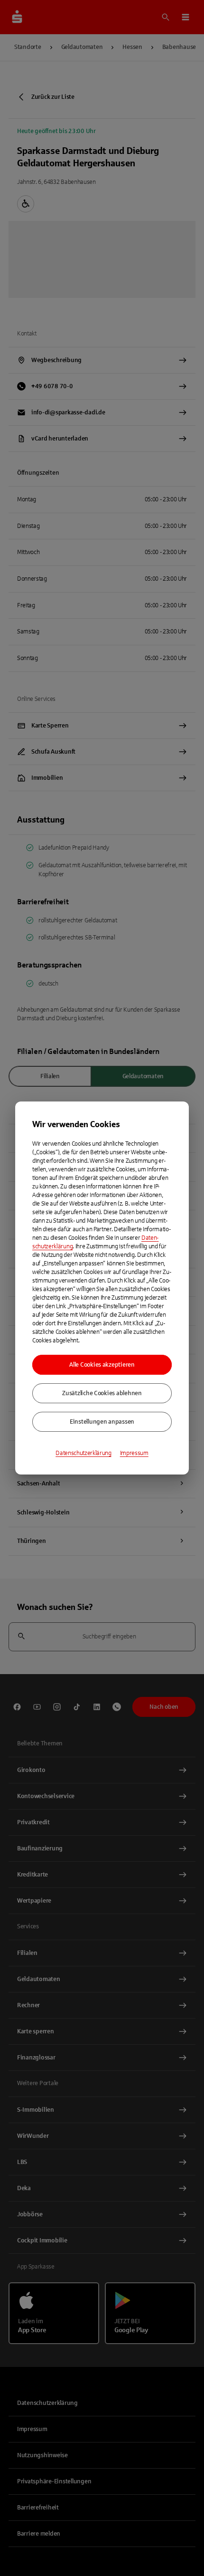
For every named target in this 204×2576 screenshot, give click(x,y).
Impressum (134, 1453)
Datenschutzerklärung (83, 1453)
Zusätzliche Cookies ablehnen (102, 1393)
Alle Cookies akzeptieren (102, 1365)
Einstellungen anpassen (102, 1422)
